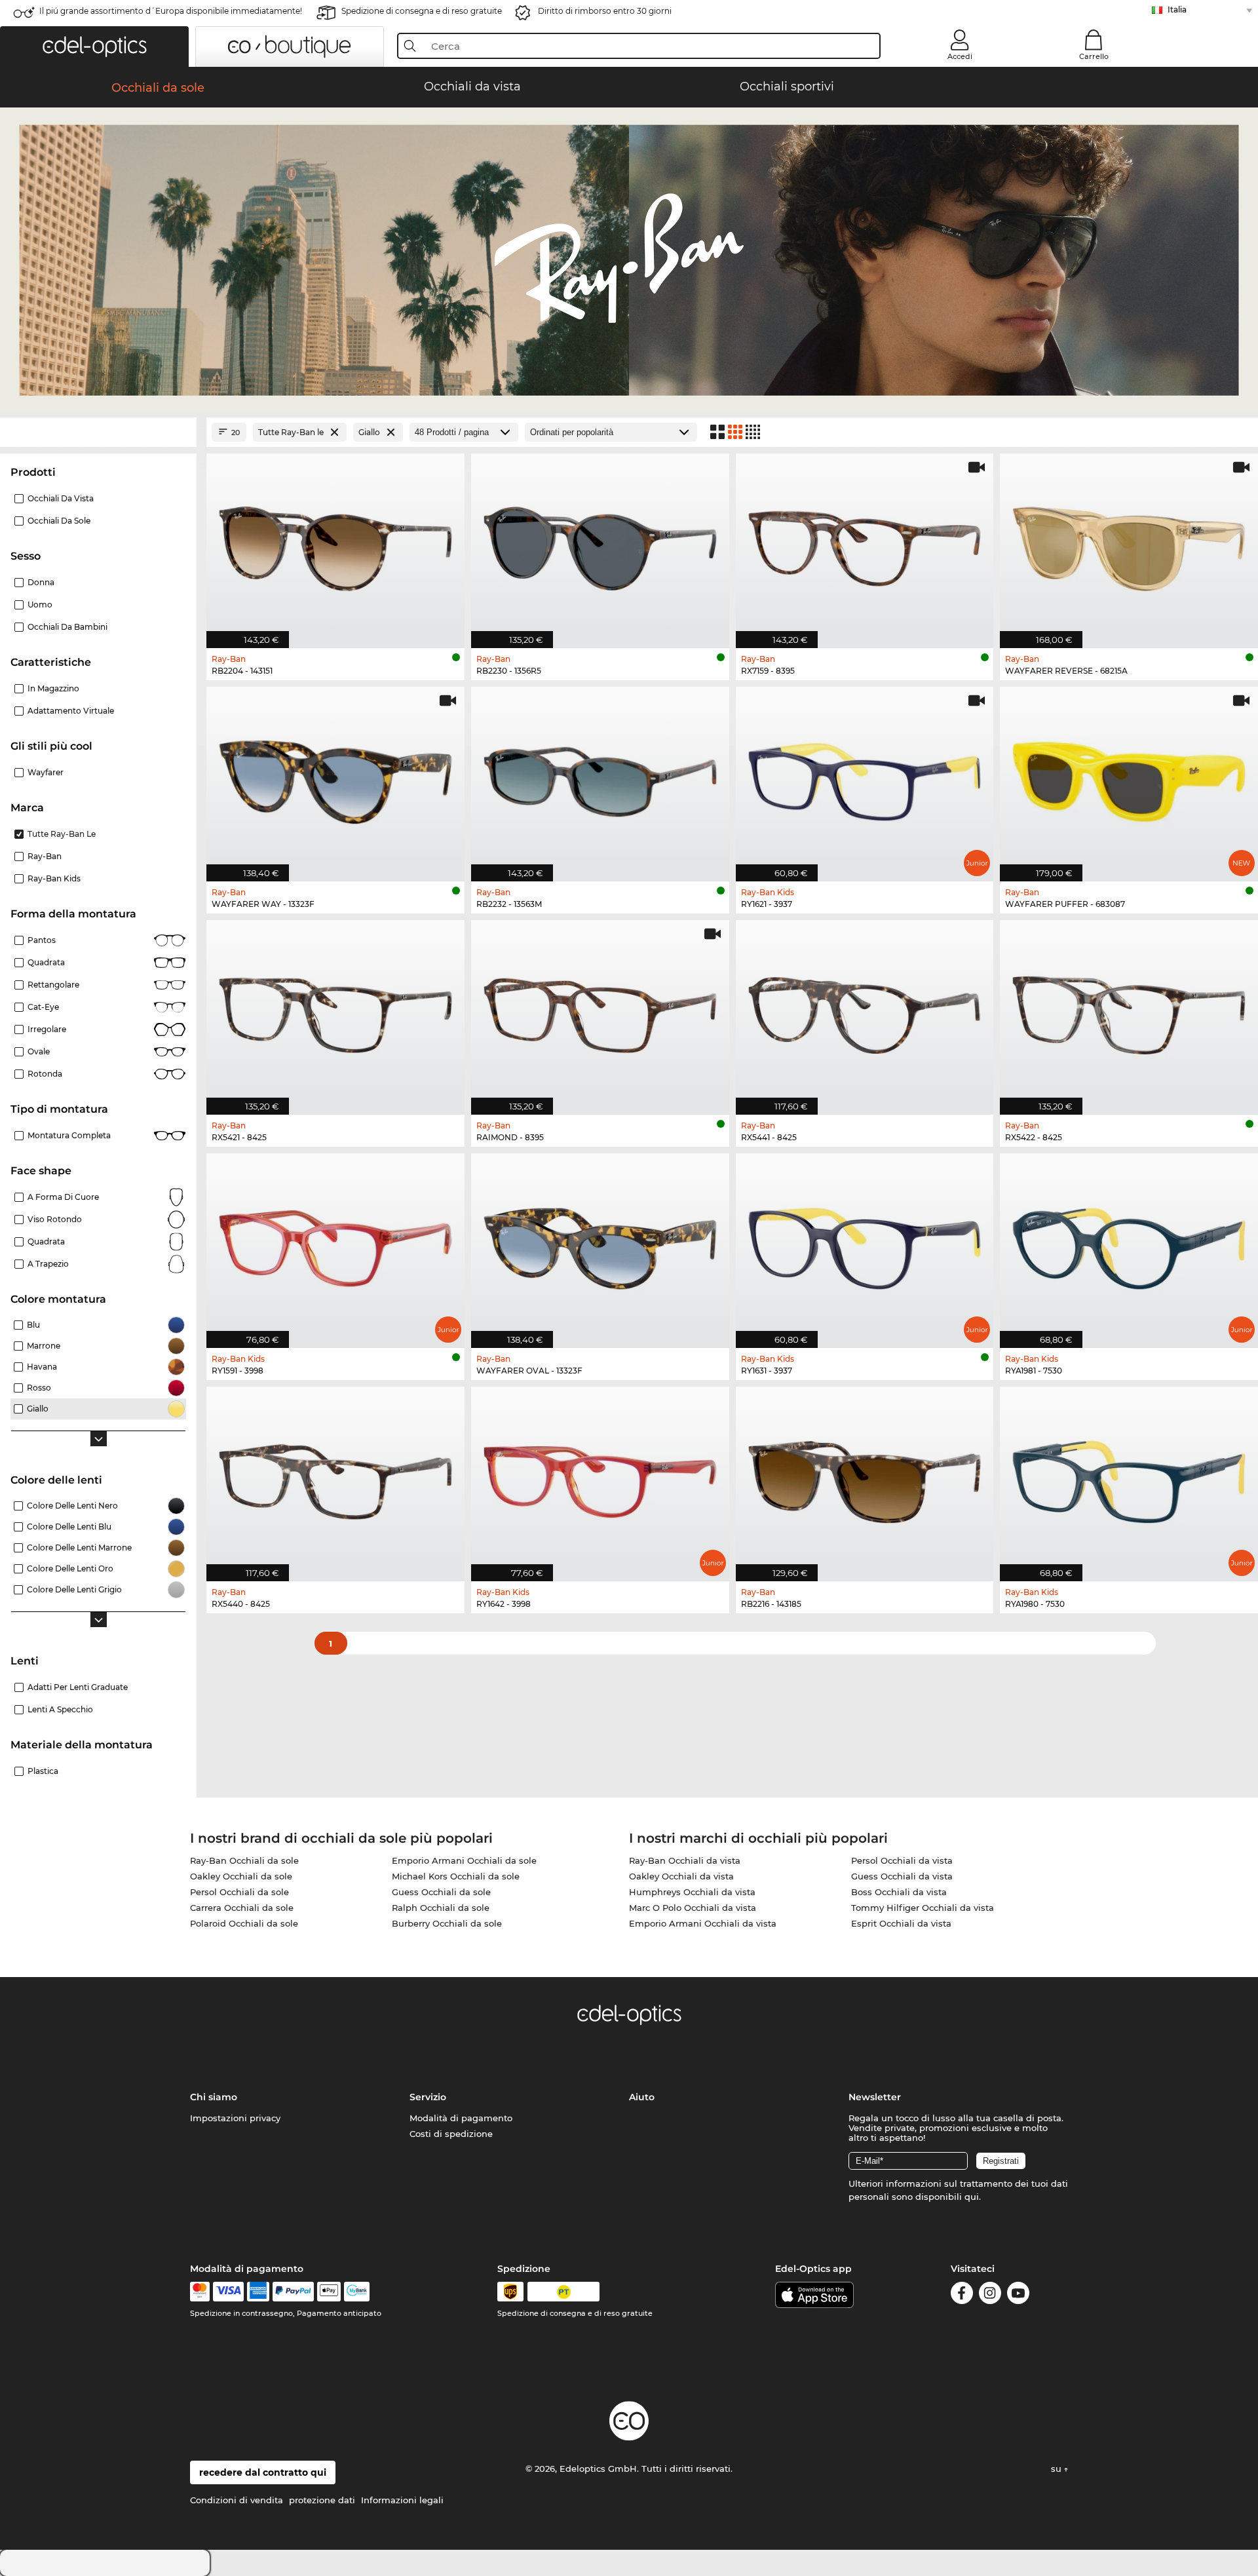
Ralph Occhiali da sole (441, 1908)
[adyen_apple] (329, 2292)
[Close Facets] (98, 432)
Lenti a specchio (60, 1709)
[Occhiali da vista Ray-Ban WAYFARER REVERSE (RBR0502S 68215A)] (1129, 544)
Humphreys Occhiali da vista (692, 1892)
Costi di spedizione (451, 2134)
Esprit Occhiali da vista (901, 1923)
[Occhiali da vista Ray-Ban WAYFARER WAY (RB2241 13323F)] (335, 777)
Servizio (428, 2097)
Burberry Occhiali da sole (447, 1923)
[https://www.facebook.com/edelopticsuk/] (962, 2295)
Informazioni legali (402, 2500)
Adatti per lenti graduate (78, 1687)
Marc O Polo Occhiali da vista (693, 1908)
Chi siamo (214, 2097)
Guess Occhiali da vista (902, 1876)
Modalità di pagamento (461, 2118)
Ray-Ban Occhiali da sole (244, 1860)
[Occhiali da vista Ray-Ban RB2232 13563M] (600, 777)
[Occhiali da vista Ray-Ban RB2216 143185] (865, 1477)
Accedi (960, 56)
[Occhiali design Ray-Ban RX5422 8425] (1129, 1010)
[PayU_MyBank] (357, 2292)
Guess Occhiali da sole (441, 1892)
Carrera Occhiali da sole (242, 1908)
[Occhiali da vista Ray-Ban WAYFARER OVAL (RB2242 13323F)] (600, 1244)
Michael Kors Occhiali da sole (456, 1876)
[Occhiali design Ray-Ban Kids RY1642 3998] (600, 1477)
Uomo (40, 605)
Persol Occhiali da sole (239, 1892)
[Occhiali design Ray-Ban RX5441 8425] (865, 1010)
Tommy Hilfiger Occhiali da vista (923, 1908)
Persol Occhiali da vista (902, 1860)
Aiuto (642, 2097)
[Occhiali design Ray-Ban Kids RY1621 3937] (865, 777)
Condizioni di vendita (237, 2500)
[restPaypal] (293, 2292)
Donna (41, 582)
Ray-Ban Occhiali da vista (685, 1860)
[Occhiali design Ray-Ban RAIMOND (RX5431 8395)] (600, 1010)
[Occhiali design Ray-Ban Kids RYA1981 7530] (1129, 1244)
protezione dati (322, 2500)
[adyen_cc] (200, 2292)
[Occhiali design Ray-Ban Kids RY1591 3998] (335, 1244)
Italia (1177, 10)
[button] (94, 47)
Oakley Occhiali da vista (681, 1876)
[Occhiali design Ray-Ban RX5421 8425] (335, 1010)
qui (972, 2197)
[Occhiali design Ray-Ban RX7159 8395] (865, 544)
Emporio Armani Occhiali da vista (703, 1923)
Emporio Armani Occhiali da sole (464, 1860)
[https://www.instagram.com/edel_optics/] (990, 2295)
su (1058, 2469)
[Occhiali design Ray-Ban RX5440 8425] (335, 1477)
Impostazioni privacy (235, 2118)
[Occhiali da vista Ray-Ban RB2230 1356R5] (600, 544)
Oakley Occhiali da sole (241, 1876)
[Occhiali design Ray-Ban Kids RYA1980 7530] (1129, 1477)
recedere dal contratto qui (263, 2472)
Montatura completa (69, 1135)
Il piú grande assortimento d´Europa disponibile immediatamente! (171, 11)
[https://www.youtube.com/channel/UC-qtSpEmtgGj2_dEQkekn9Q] (1018, 2295)
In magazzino (53, 688)
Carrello (1094, 56)
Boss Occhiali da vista (899, 1892)
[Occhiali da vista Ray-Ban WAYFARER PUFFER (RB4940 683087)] (1129, 777)
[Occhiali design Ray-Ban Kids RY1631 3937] (865, 1244)
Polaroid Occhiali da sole (244, 1923)
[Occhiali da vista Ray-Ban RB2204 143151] (335, 544)
